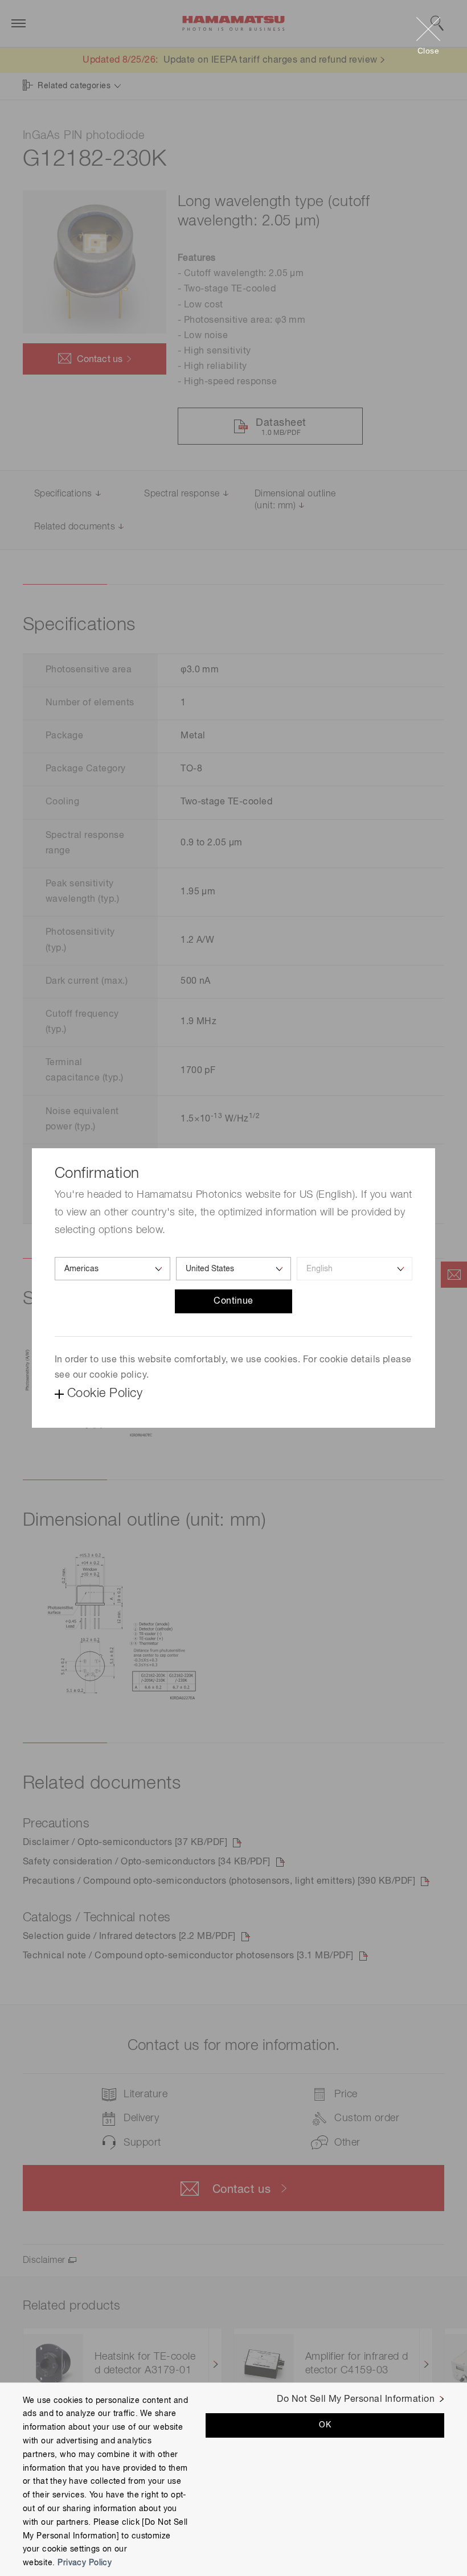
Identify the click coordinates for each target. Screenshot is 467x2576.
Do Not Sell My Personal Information (356, 2400)
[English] (355, 1269)
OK (325, 2425)
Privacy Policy (85, 2563)
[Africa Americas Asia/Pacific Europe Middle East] (112, 1269)
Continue (233, 1301)
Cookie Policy (105, 1394)
